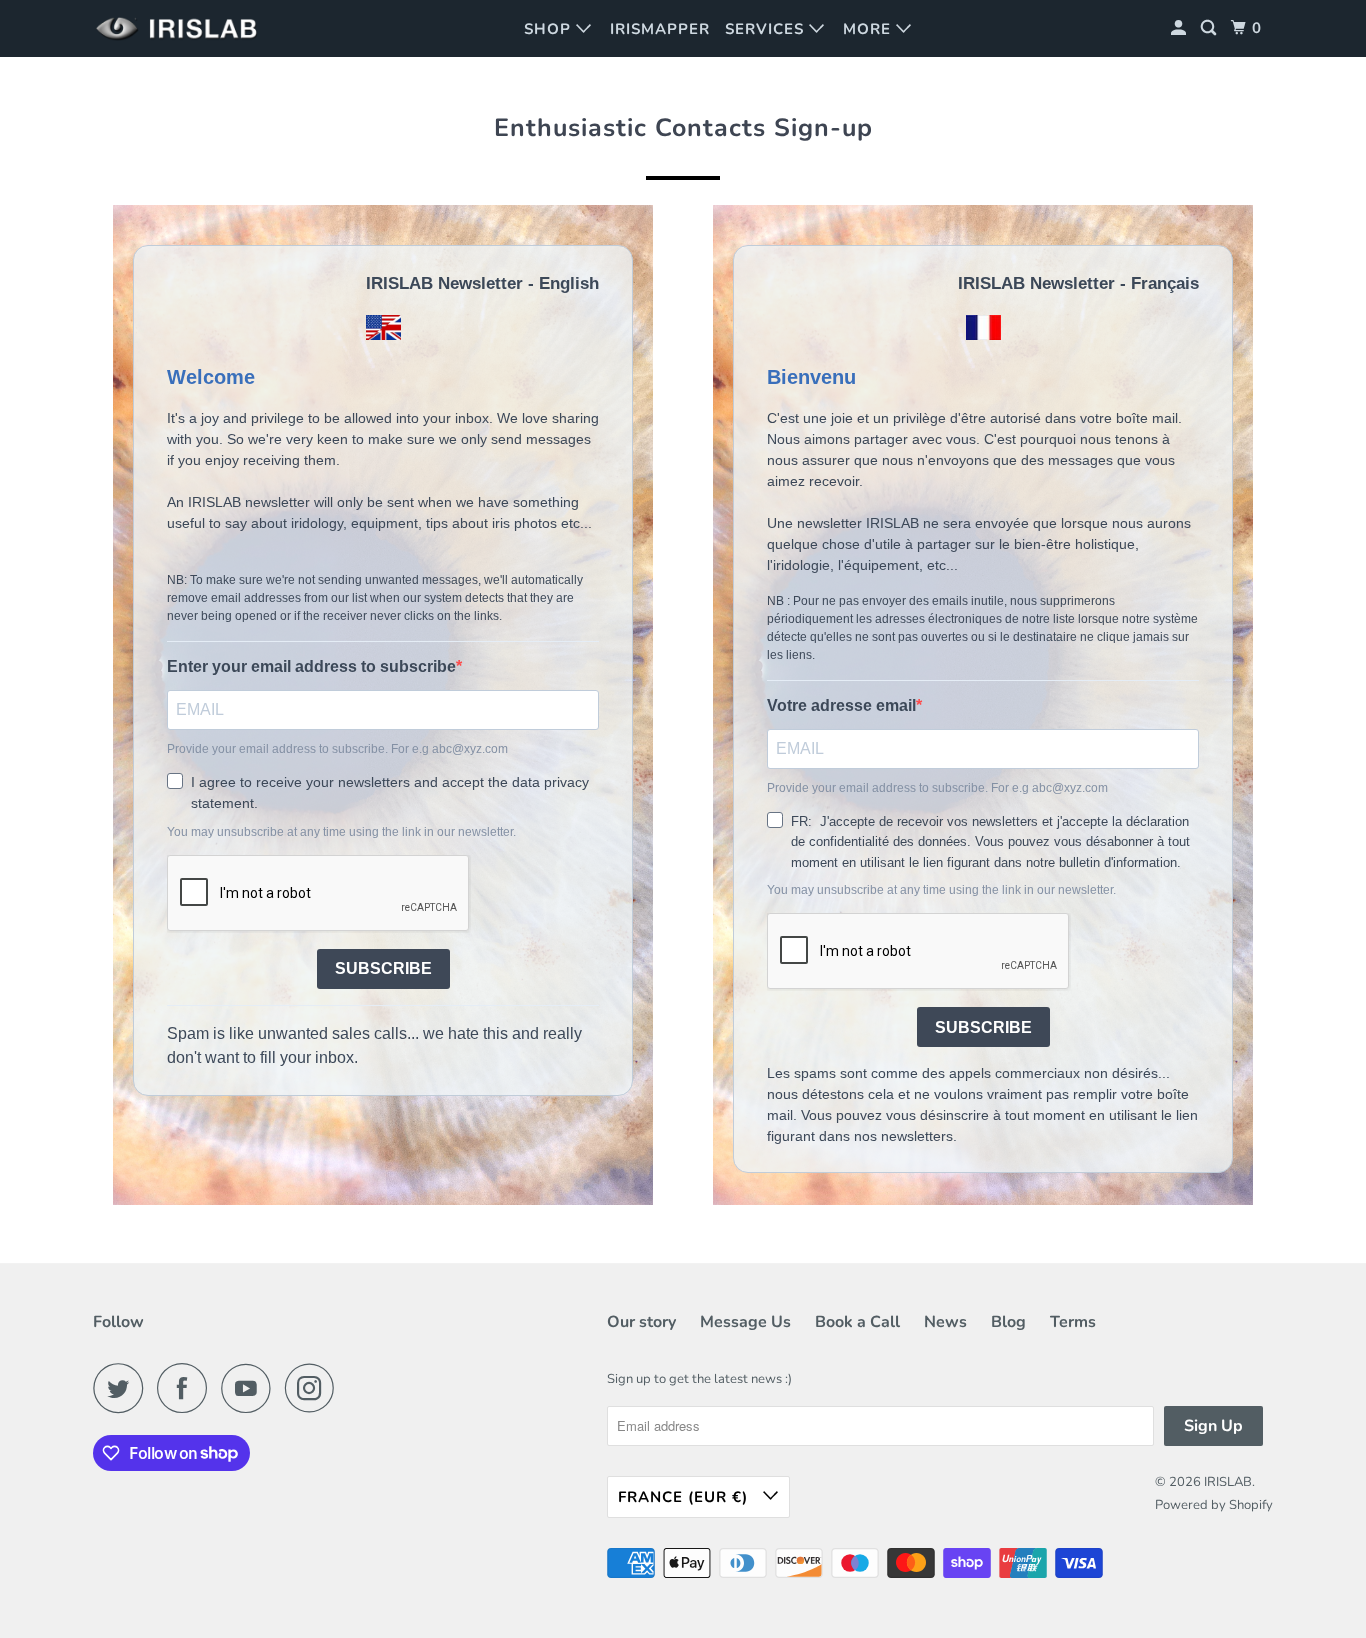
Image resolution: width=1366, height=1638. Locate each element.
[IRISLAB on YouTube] (251, 1388)
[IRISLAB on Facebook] (187, 1388)
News (945, 1322)
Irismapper (660, 29)
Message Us (745, 1322)
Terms (1073, 1322)
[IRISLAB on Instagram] (315, 1388)
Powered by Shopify (1214, 1505)
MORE (869, 29)
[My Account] (1180, 28)
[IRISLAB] (183, 28)
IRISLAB (1228, 1482)
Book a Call (857, 1322)
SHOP (550, 29)
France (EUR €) (685, 1497)
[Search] (1210, 28)
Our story (641, 1322)
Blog (1008, 1322)
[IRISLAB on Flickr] (354, 1388)
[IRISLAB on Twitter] (123, 1388)
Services (767, 29)
